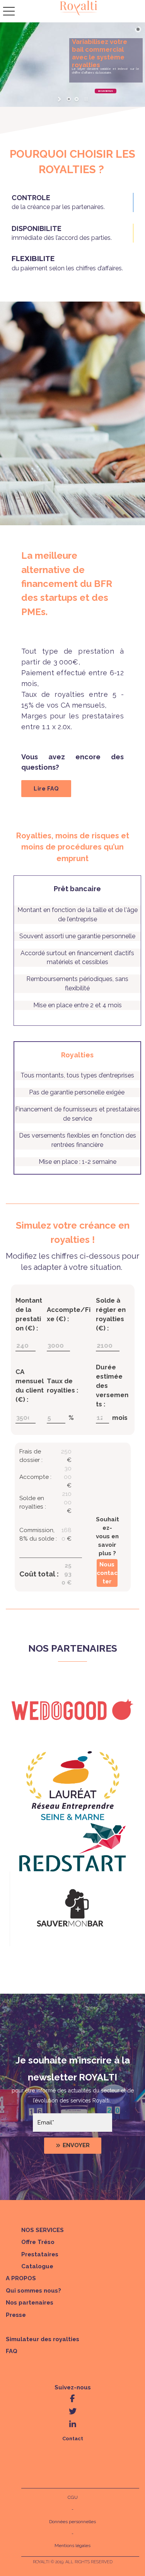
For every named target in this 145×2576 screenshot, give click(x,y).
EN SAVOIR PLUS (106, 91)
